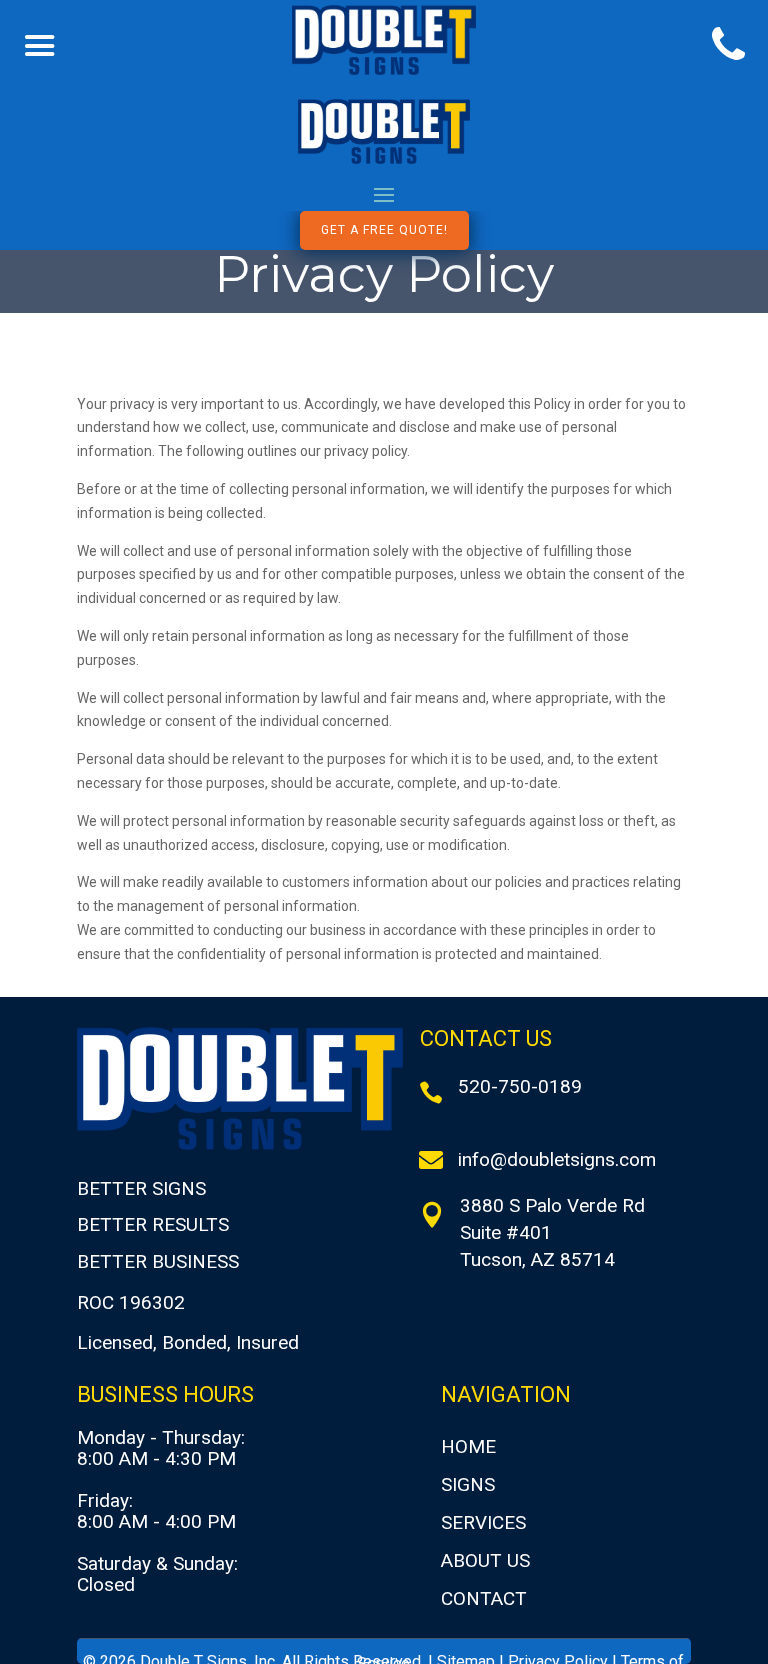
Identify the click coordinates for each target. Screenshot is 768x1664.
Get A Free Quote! (384, 230)
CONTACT (484, 1598)
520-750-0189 (520, 1086)
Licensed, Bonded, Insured (188, 1342)
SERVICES (483, 1522)
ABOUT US (485, 1560)
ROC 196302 (131, 1302)
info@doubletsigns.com (557, 1159)
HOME (468, 1446)
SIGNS (468, 1484)
